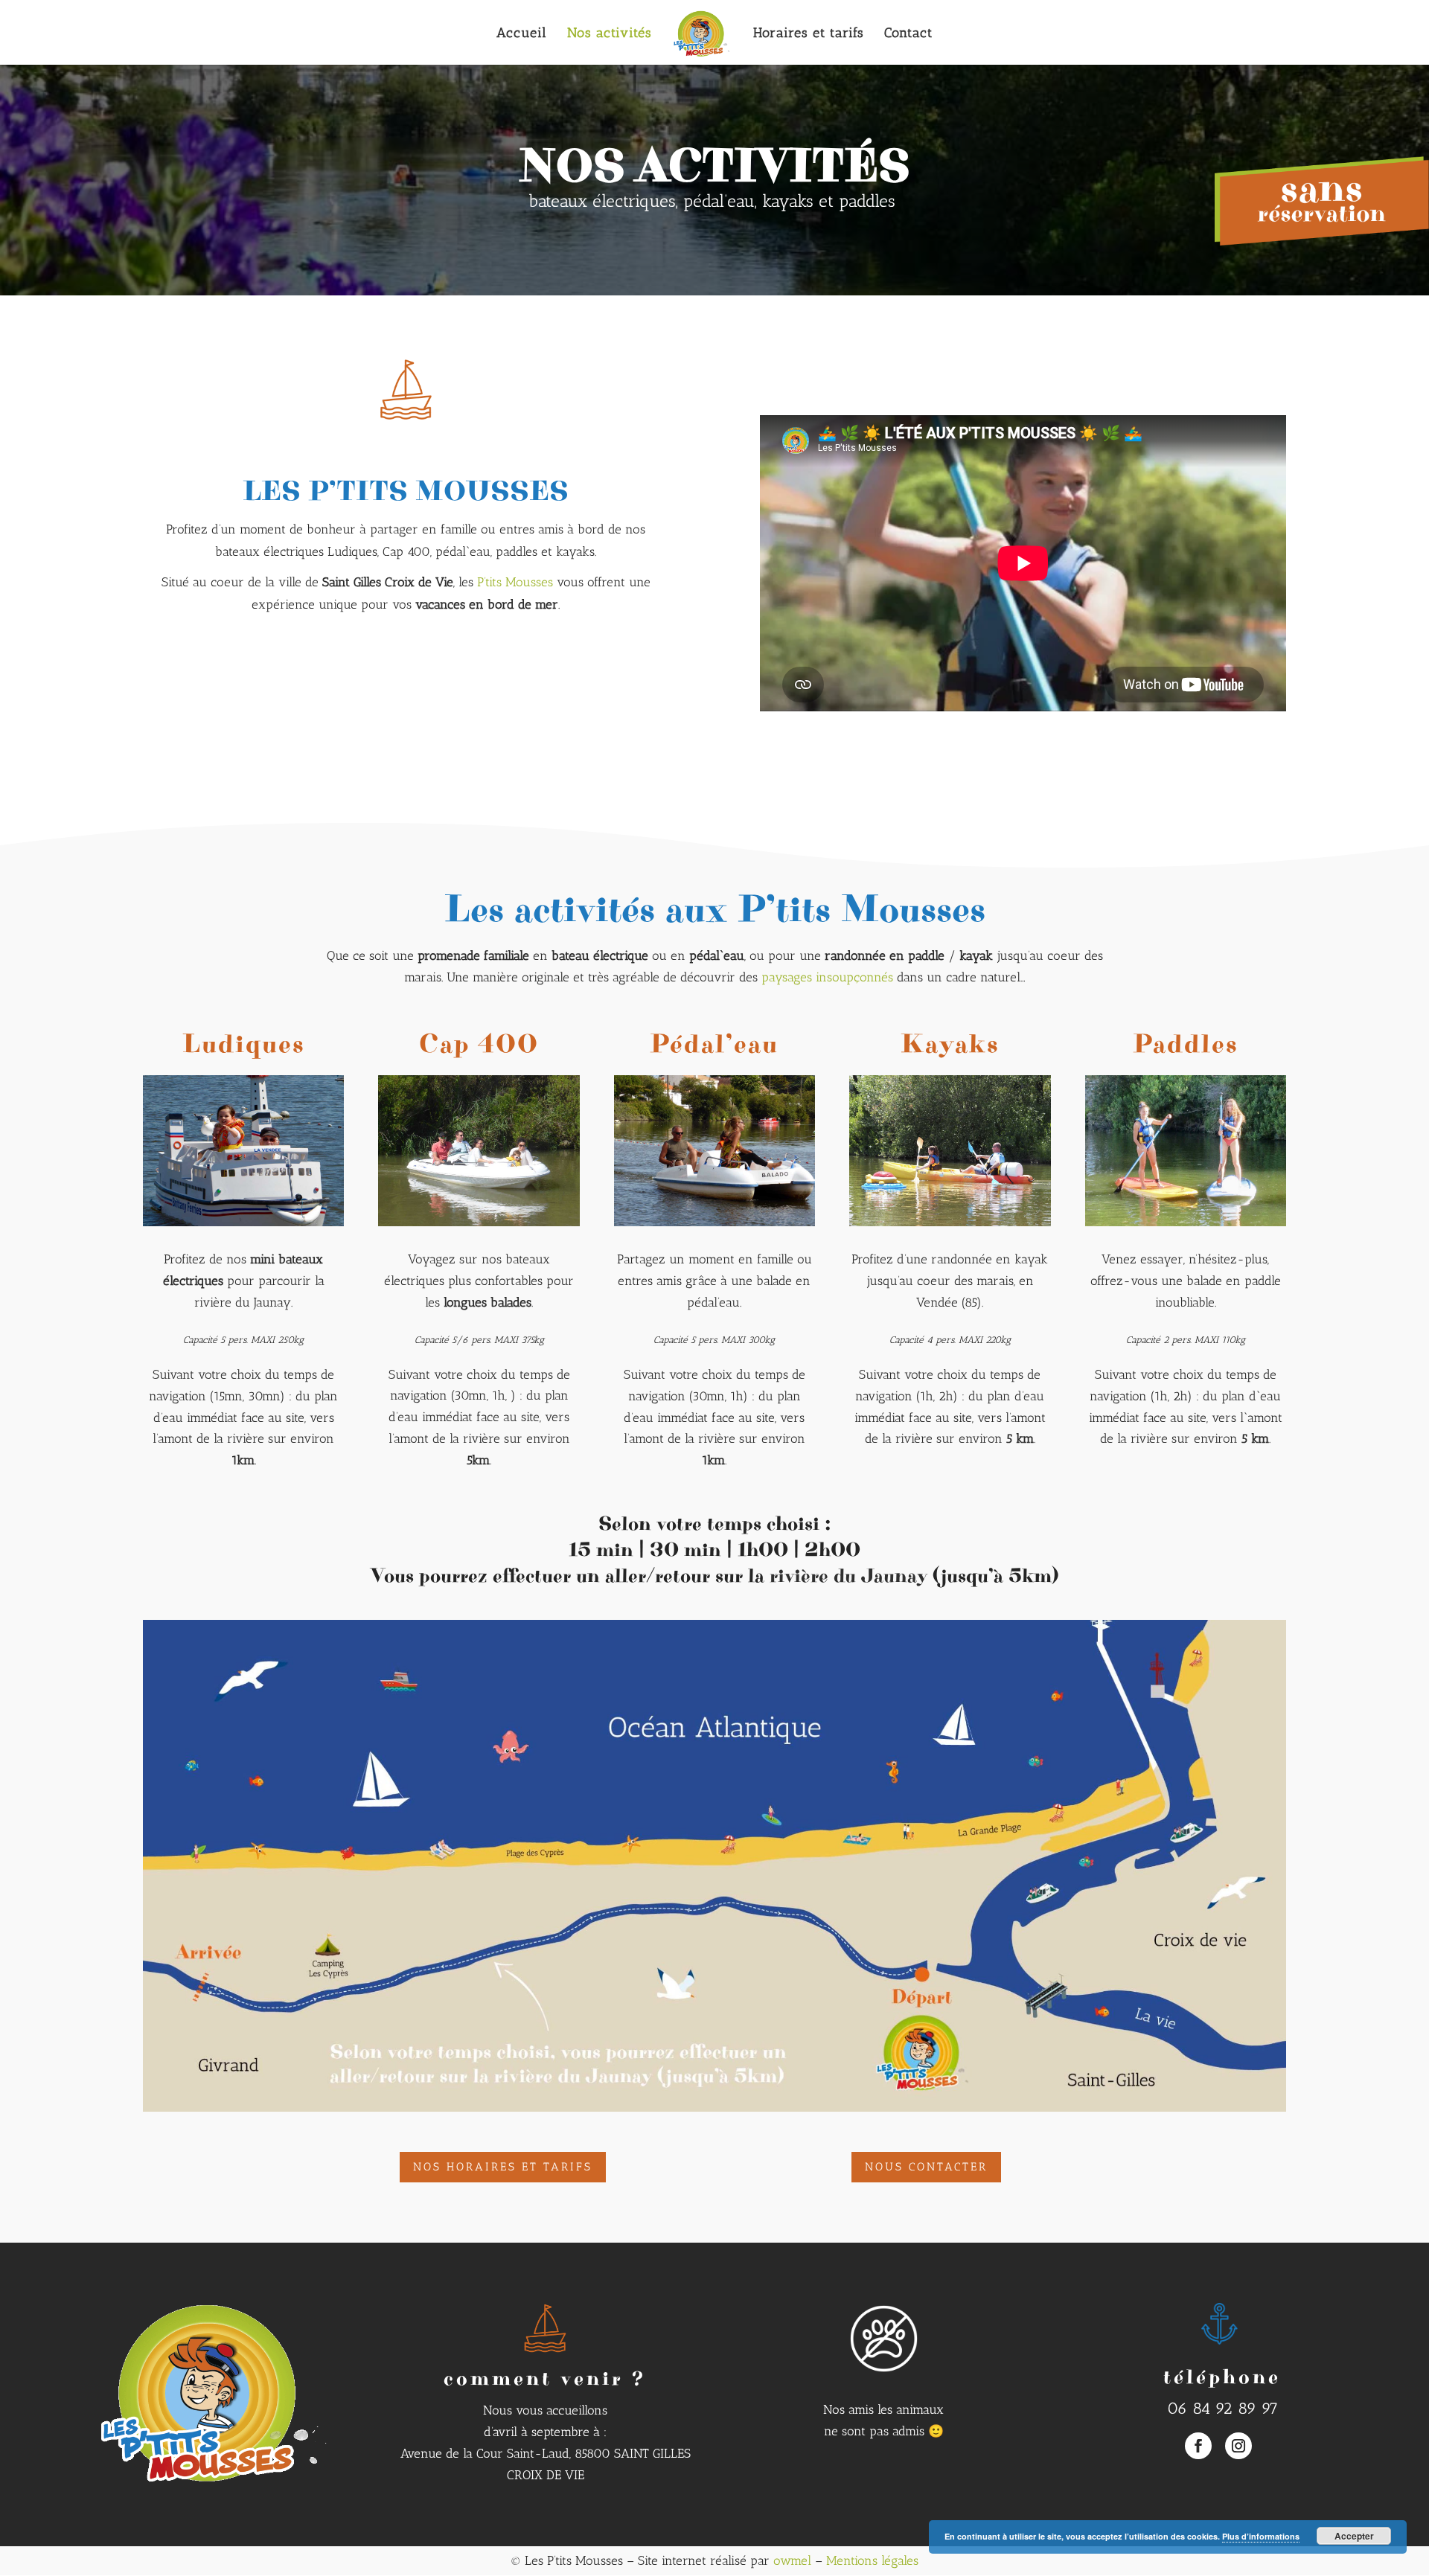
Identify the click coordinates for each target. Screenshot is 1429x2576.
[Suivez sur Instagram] (1238, 2446)
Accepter (1354, 2536)
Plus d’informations (1261, 2536)
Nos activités (610, 34)
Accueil (522, 34)
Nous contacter (926, 2167)
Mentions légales (872, 2560)
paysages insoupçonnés (827, 977)
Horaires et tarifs (809, 34)
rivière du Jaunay (848, 1576)
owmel (792, 2560)
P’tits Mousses (515, 582)
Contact (908, 34)
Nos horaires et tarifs (503, 2167)
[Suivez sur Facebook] (1198, 2446)
